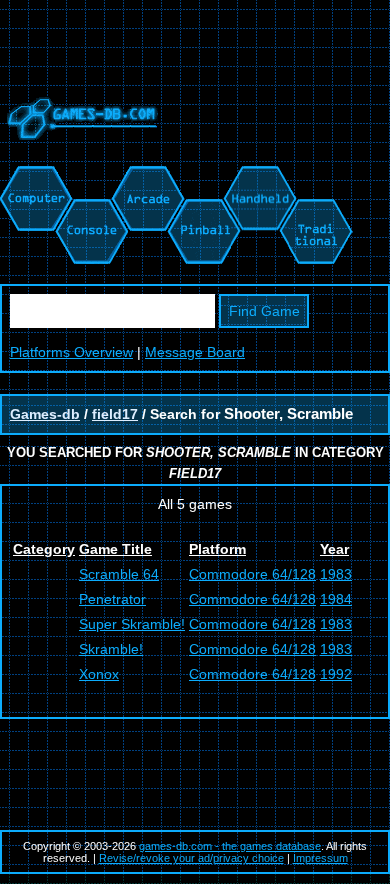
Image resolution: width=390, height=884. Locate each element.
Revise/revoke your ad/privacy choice (191, 858)
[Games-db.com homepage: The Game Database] (79, 155)
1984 (336, 599)
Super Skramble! (132, 624)
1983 (336, 574)
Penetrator (112, 599)
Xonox (99, 674)
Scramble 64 (119, 574)
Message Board (195, 352)
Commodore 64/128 (252, 574)
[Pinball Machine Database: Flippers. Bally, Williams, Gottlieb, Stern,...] (202, 176)
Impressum (320, 858)
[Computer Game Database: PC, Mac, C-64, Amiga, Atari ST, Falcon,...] (33, 176)
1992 (336, 674)
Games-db (45, 414)
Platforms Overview (71, 352)
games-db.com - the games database (230, 846)
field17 (115, 414)
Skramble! (111, 649)
